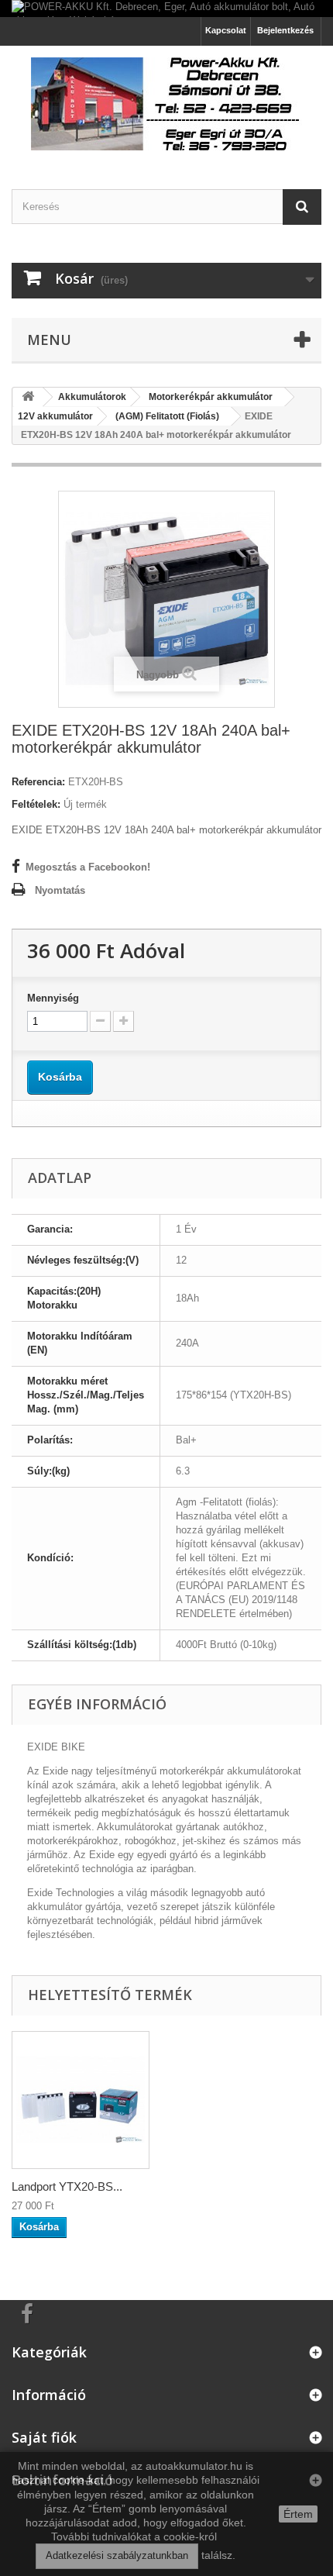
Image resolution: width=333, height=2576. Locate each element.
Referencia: (38, 782)
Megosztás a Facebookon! (88, 867)
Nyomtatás (60, 890)
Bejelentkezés (285, 30)
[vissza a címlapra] (28, 397)
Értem (298, 2514)
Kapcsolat (226, 30)
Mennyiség (53, 998)
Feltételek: (36, 804)
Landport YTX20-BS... (67, 2186)
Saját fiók (44, 2437)
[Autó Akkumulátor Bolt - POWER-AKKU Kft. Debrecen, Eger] (166, 104)
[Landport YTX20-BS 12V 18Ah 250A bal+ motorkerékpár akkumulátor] (81, 2100)
